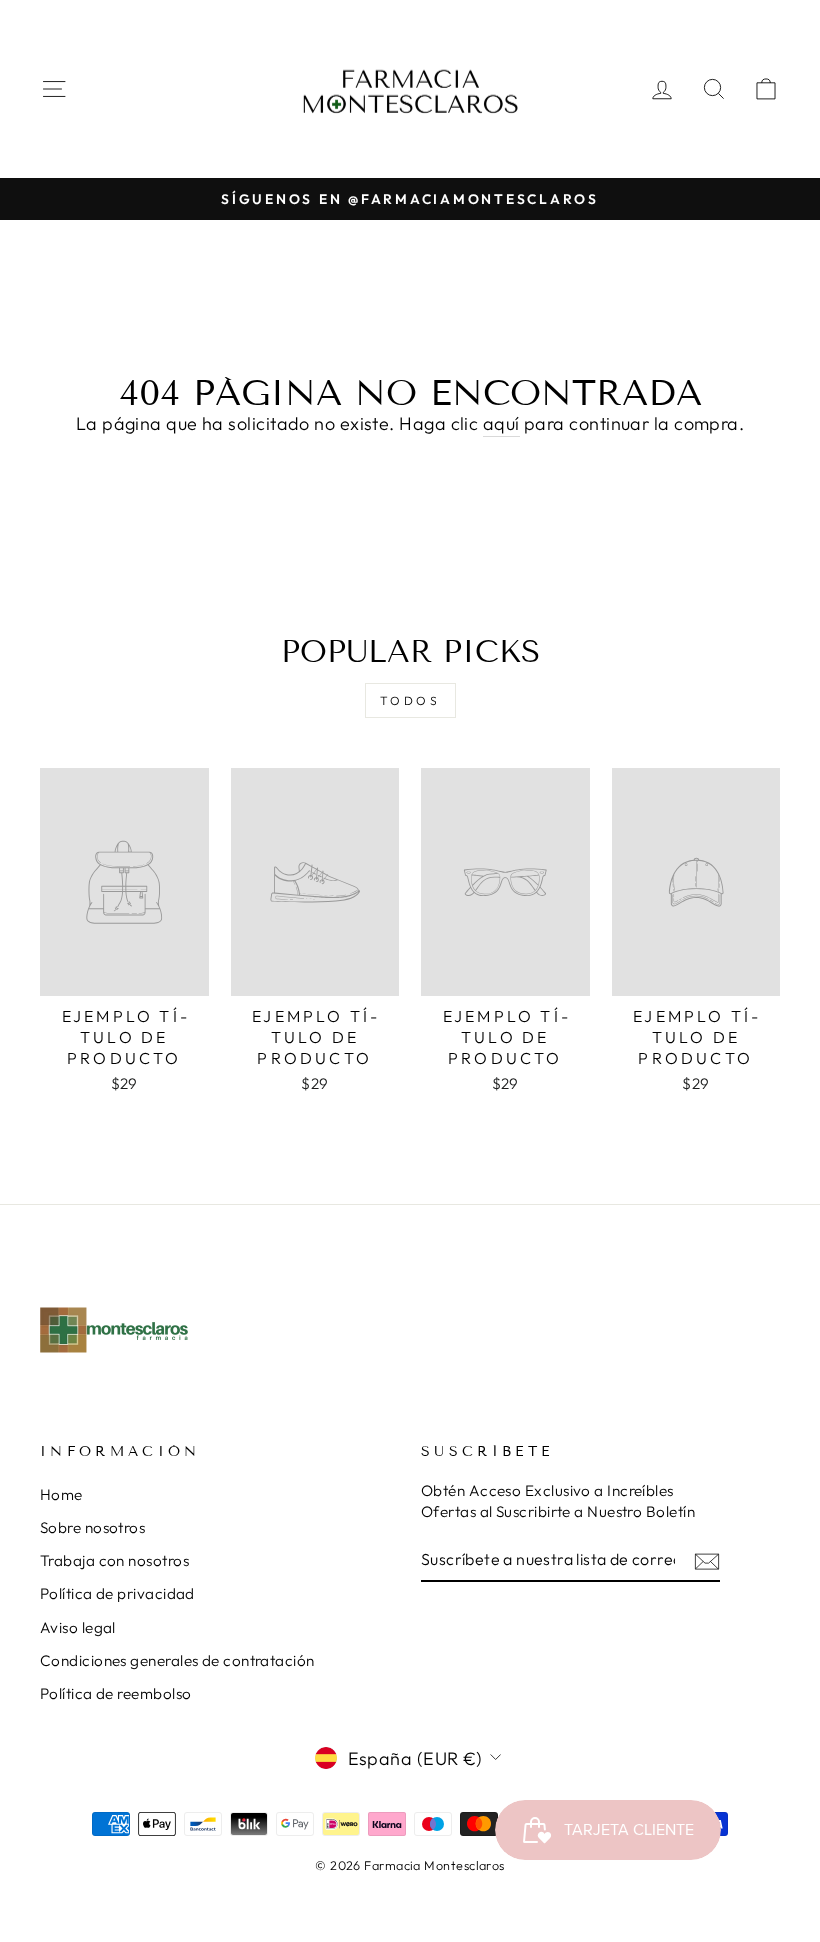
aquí (501, 423)
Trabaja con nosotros (114, 1560)
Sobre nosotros (92, 1527)
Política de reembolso (115, 1693)
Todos (410, 700)
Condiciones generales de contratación (177, 1660)
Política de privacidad (117, 1593)
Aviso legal (78, 1627)
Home (61, 1494)
